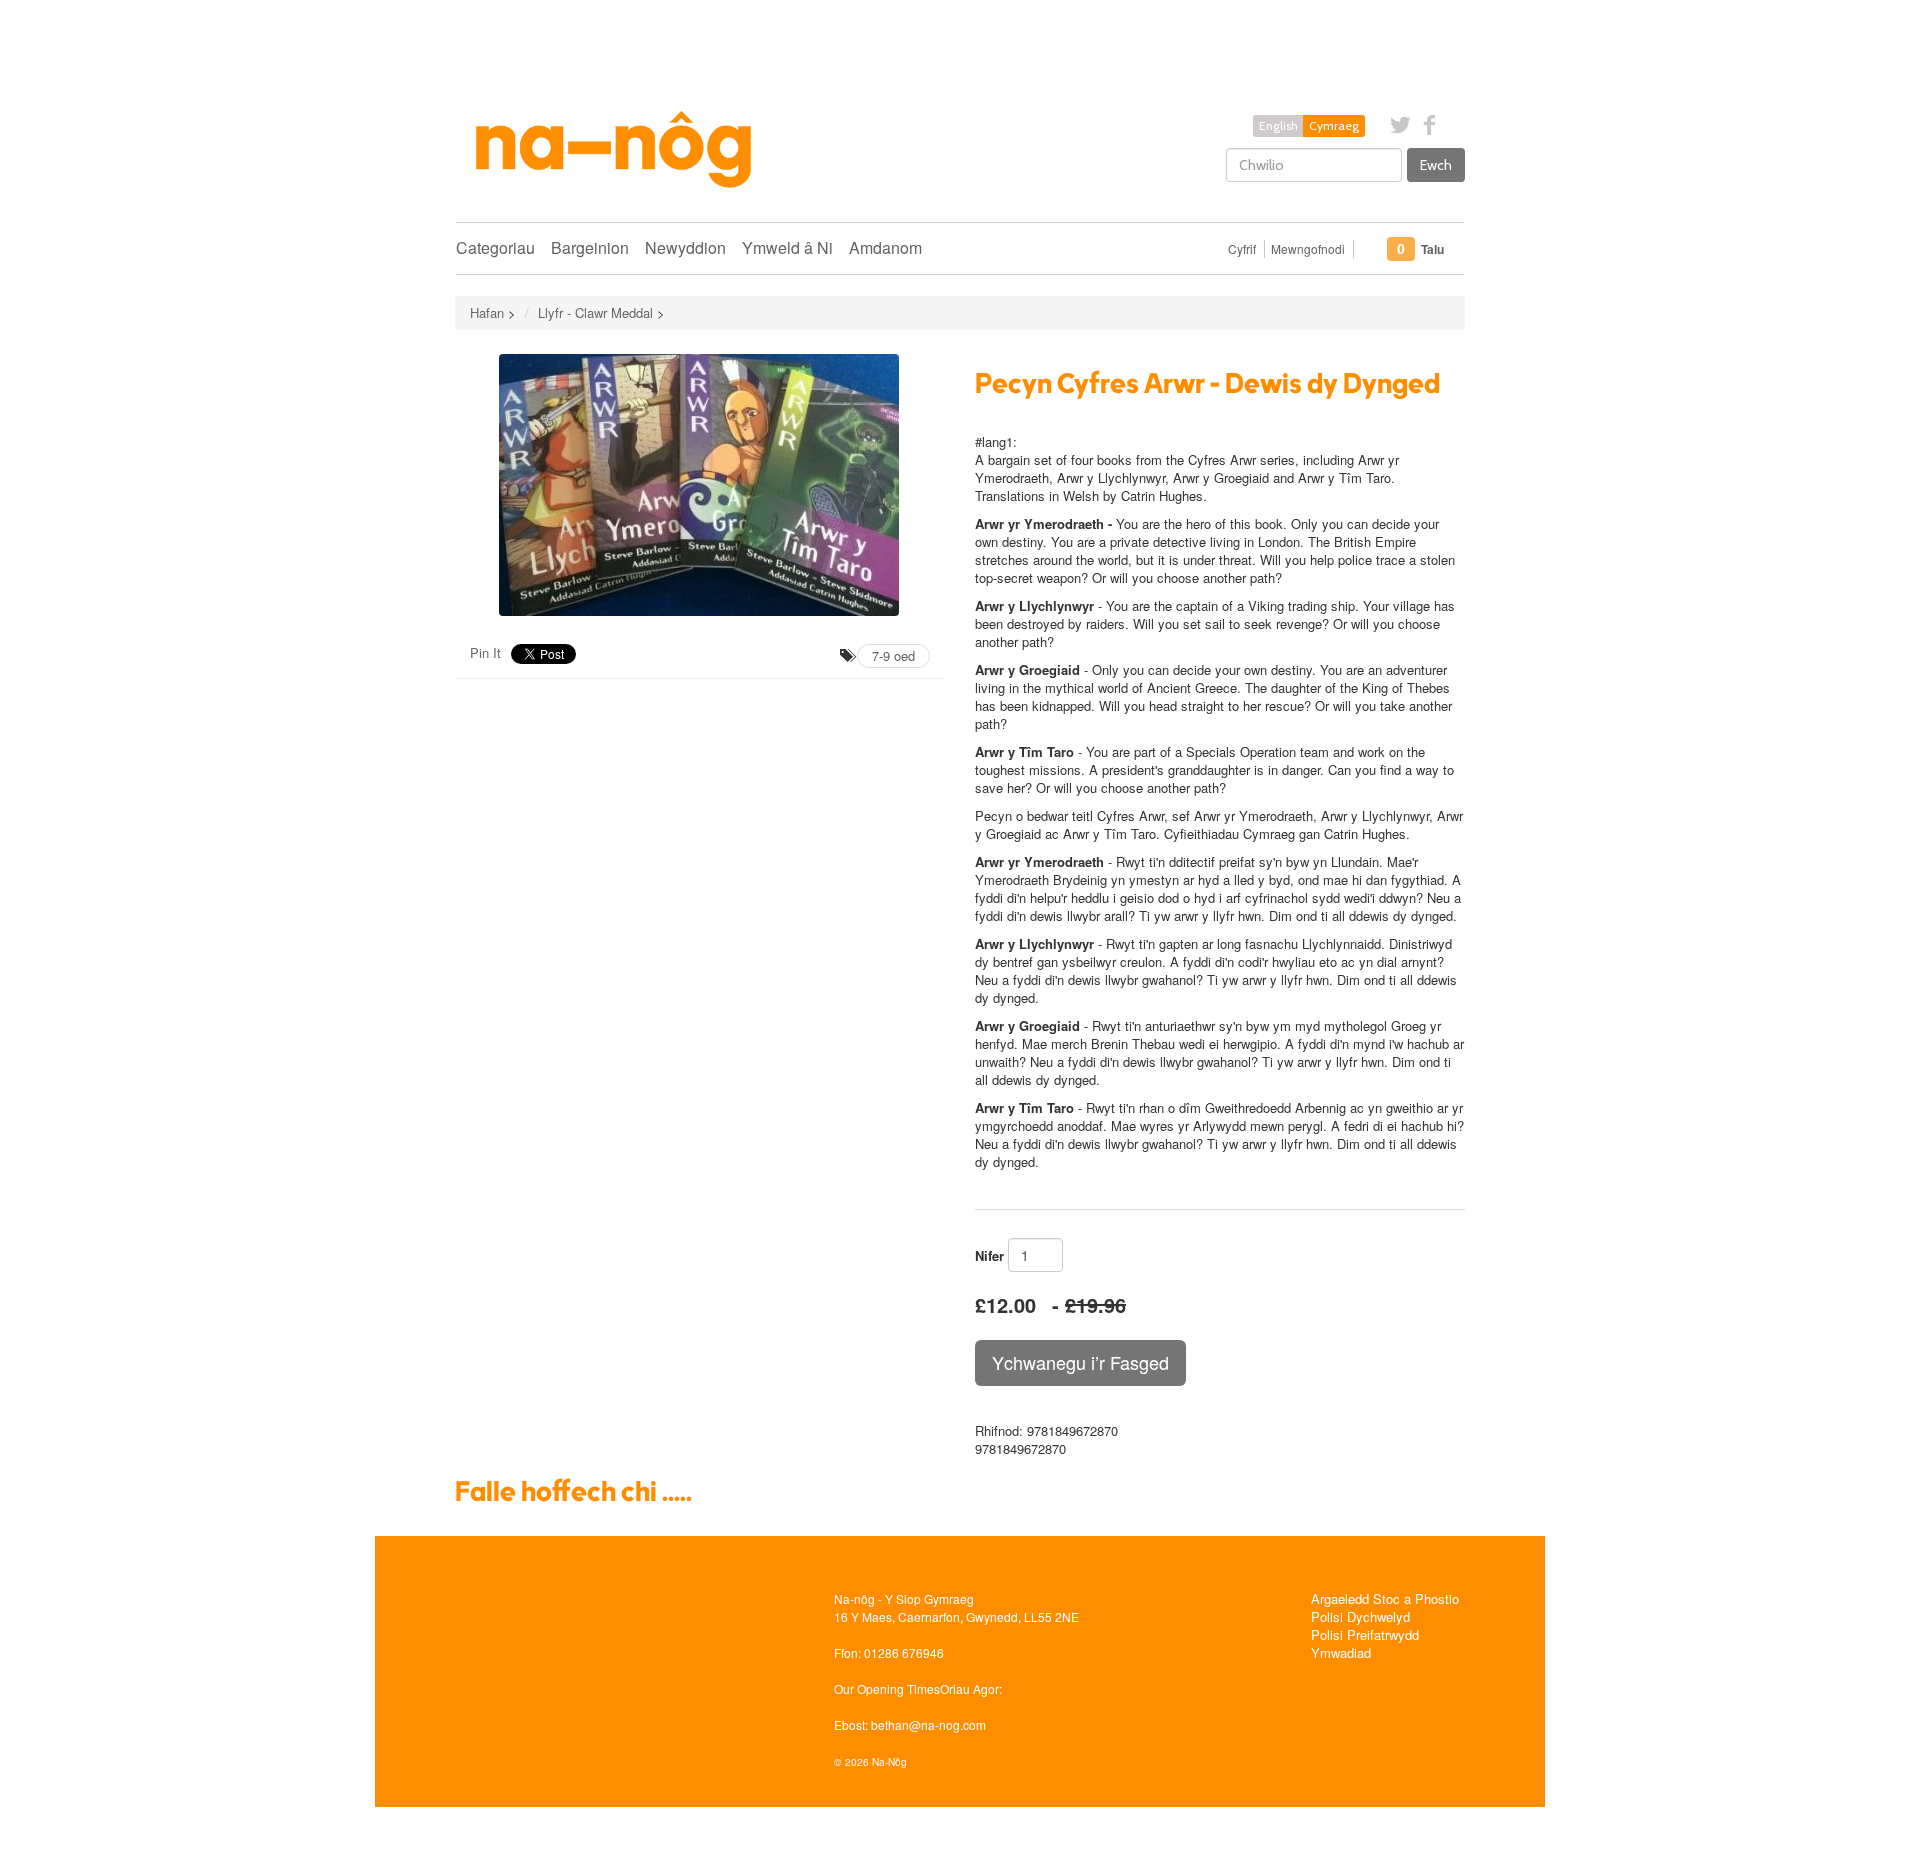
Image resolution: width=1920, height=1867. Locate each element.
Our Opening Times (887, 1688)
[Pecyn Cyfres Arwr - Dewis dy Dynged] (700, 485)
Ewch (1436, 165)
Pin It (485, 652)
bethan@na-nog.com (928, 1724)
